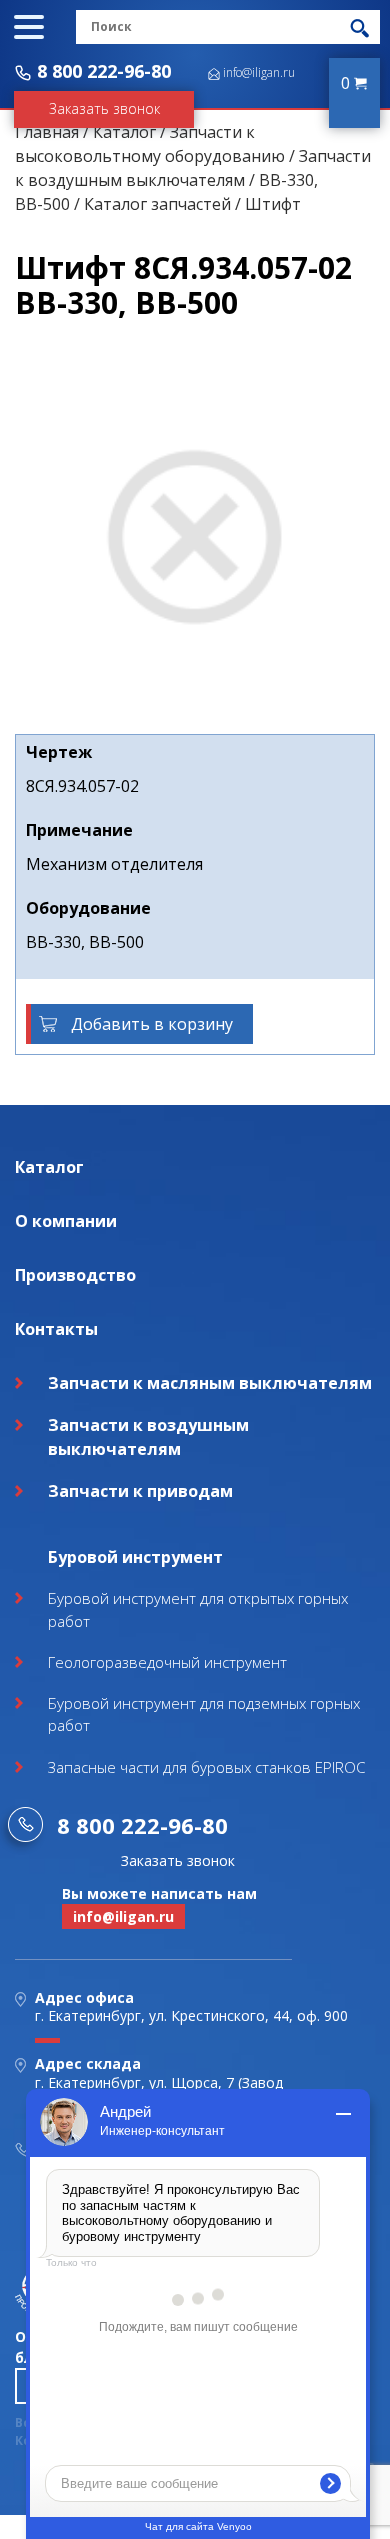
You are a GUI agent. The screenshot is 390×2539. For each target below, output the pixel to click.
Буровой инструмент (135, 1557)
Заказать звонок (104, 108)
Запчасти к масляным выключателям (210, 1383)
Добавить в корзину (152, 1024)
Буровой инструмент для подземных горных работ (204, 1714)
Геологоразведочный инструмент (167, 1662)
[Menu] (29, 27)
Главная (47, 132)
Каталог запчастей (157, 204)
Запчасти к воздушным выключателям (148, 1437)
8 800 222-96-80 (104, 71)
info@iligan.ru (259, 72)
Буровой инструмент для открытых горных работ (198, 1609)
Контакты (56, 1329)
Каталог (124, 132)
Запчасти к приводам (140, 1491)
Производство (75, 1275)
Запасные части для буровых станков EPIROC (206, 1767)
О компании (66, 1221)
